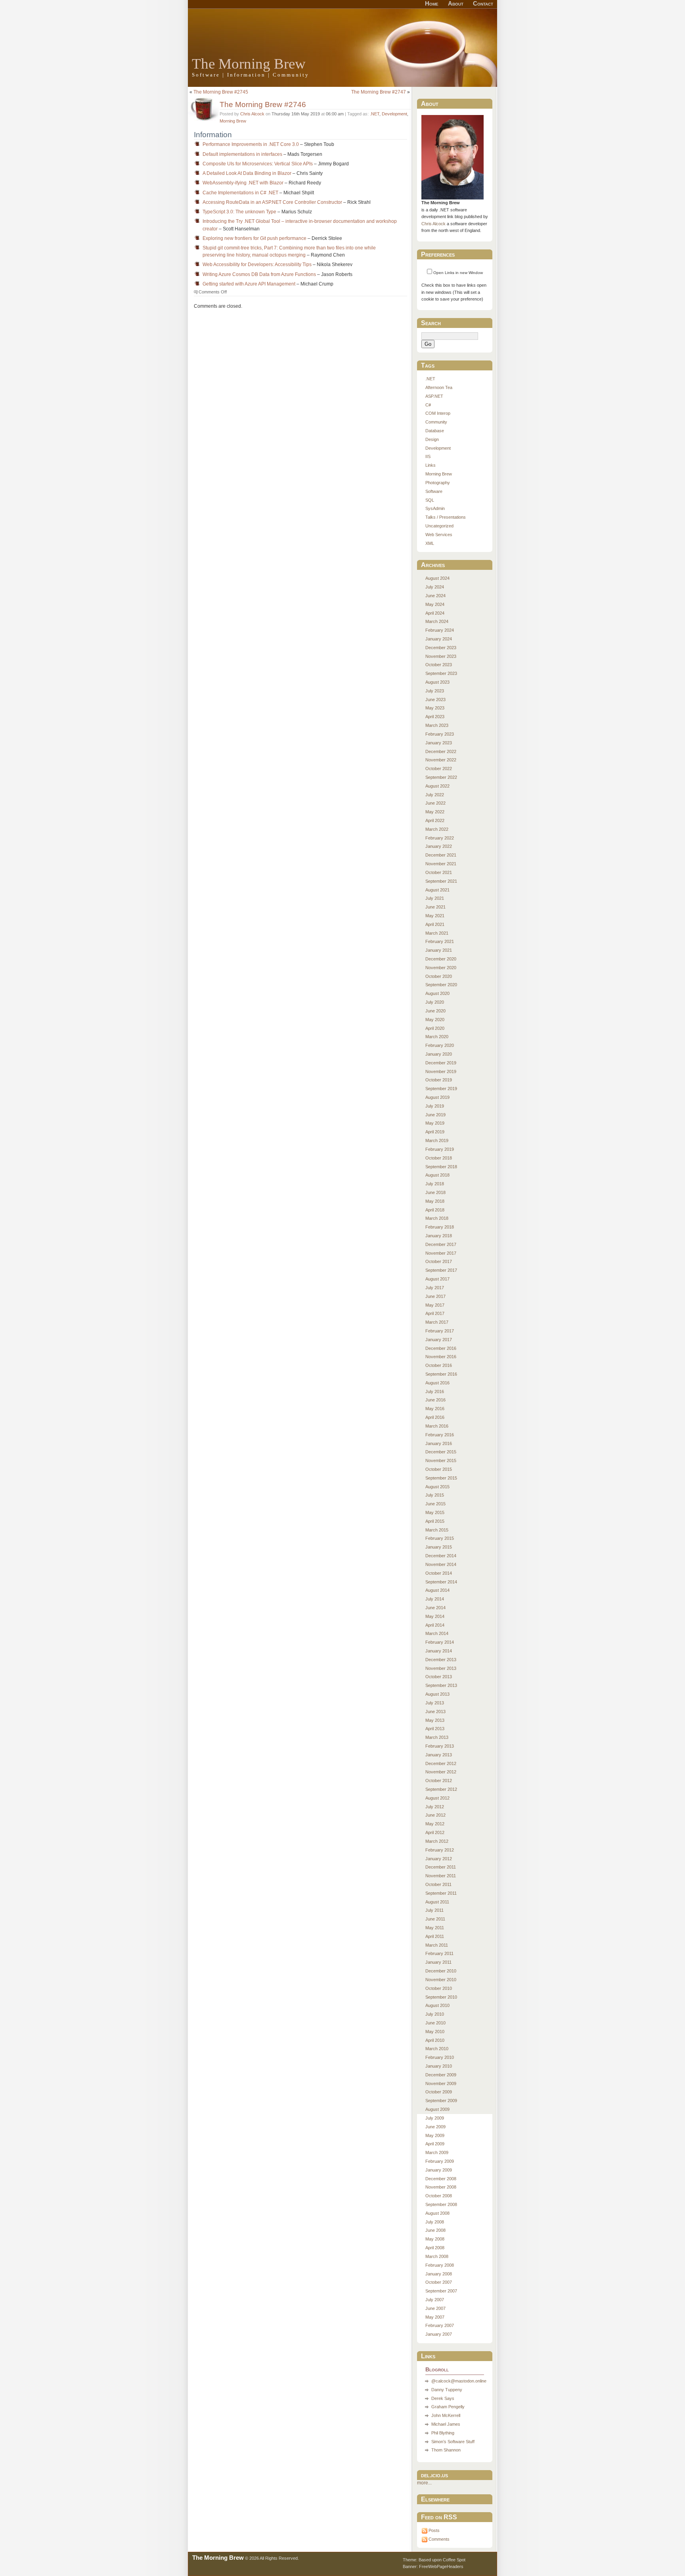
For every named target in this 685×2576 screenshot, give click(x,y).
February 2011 (439, 1953)
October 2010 (439, 1988)
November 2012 (441, 1772)
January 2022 (439, 846)
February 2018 (440, 1227)
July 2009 (435, 2118)
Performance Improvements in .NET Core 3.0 (251, 144)
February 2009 (440, 2161)
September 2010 (441, 1997)
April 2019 (435, 1132)
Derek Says (443, 2398)
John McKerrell (446, 2415)
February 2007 (440, 2325)
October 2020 (439, 976)
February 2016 (440, 1435)
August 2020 (437, 993)
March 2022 (437, 829)
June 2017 (435, 1296)
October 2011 (438, 1884)
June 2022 (435, 803)
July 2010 (435, 2014)
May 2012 (435, 1824)
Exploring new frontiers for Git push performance (254, 238)
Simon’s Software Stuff (453, 2442)
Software (434, 491)
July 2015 (435, 1495)
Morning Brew (233, 121)
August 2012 (437, 1798)
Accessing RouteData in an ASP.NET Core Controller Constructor (272, 202)
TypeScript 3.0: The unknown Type (239, 212)
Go (428, 344)
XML (430, 543)
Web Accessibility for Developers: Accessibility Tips (257, 264)
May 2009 (435, 2135)
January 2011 (438, 1962)
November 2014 (441, 1564)
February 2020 (440, 1045)
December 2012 (441, 1763)
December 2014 (441, 1556)
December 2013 (441, 1660)
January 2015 (439, 1547)
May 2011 (435, 1928)
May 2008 (435, 2239)
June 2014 (435, 1608)
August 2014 (437, 1590)
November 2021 (441, 864)
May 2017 (435, 1305)
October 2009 (439, 2092)
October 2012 (439, 1781)
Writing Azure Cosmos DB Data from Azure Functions (259, 274)
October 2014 (439, 1573)
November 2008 (441, 2187)
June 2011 (435, 1919)
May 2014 (435, 1616)
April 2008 (435, 2248)
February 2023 (440, 734)
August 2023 (437, 682)
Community (436, 422)
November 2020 (441, 968)
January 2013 (439, 1755)
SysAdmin (435, 508)
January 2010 (439, 2066)
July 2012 (435, 1807)
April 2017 (435, 1313)
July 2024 (435, 587)
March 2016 (437, 1426)
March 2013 (437, 1737)
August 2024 (437, 578)
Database (435, 431)
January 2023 (439, 743)
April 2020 (435, 1028)
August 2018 (437, 1175)
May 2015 (435, 1512)
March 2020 (437, 1037)
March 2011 (437, 1945)
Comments (439, 2539)
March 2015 (437, 1530)
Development (394, 114)
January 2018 (439, 1236)
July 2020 (435, 1002)
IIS (428, 456)
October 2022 (439, 769)
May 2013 (435, 1720)
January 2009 (439, 2170)
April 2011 (435, 1936)
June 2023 (435, 700)
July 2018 (435, 1184)
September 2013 (441, 1685)
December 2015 (441, 1452)
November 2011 (441, 1876)
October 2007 (439, 2282)
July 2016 (435, 1391)
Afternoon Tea (439, 387)
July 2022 (435, 795)
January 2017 (439, 1340)
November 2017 (441, 1253)
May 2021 (435, 916)
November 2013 (441, 1668)
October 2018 (439, 1158)
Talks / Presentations (446, 517)
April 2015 (435, 1521)
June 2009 (435, 2127)
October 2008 (439, 2196)
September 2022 (441, 777)
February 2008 (440, 2265)
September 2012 (441, 1789)
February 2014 (440, 1642)
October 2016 (439, 1365)
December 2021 (441, 855)
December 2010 (441, 1971)
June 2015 (435, 1504)
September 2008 (441, 2204)
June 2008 (435, 2230)
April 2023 (435, 717)
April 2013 (435, 1729)
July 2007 (435, 2300)
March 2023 (437, 725)
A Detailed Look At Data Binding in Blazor (247, 173)
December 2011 (441, 1867)
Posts (434, 2530)
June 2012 (435, 1815)
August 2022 (437, 786)
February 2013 (440, 1746)
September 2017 (441, 1270)
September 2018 (441, 1167)
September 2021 (441, 881)
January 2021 (439, 950)
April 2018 (435, 1210)
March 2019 (437, 1140)
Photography (438, 483)
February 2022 (440, 838)
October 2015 (439, 1469)
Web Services (439, 535)
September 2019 (441, 1089)
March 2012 (437, 1841)
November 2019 (441, 1071)
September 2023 (441, 673)
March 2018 (437, 1218)
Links (431, 465)
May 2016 (435, 1409)
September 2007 (441, 2291)
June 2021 (435, 907)
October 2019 (439, 1080)
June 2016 (435, 1400)
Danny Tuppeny (447, 2390)
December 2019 (441, 1063)
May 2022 (435, 812)
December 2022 (441, 751)
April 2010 (435, 2040)
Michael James (446, 2424)
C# (428, 405)
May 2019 (435, 1123)
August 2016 (437, 1383)
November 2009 (441, 2083)
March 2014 (437, 1633)
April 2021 (435, 924)
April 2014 (435, 1625)
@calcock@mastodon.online (459, 2381)
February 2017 (440, 1331)
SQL (430, 500)
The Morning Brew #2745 (221, 92)
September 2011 (441, 1893)
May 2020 (435, 1020)
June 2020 (435, 1011)
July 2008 (435, 2222)
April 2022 (435, 820)
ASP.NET (434, 396)
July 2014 (435, 1599)
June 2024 (435, 596)
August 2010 (437, 2005)
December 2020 (441, 959)
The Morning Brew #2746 (263, 104)
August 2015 (437, 1487)
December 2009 (441, 2075)
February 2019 (440, 1149)
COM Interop (438, 413)
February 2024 (440, 630)
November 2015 (441, 1460)
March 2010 (437, 2049)
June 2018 (435, 1192)
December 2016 (441, 1348)
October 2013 (439, 1677)
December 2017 (441, 1244)
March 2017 (437, 1322)
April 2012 (435, 1832)
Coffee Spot (454, 2560)
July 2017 (435, 1288)
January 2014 (439, 1651)
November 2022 (441, 760)
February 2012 (440, 1850)
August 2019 (437, 1097)
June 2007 (435, 2308)
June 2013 (435, 1712)
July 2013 (435, 1703)
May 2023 (435, 708)
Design (432, 439)
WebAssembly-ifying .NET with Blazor (243, 183)
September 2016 (441, 1374)
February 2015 (440, 1538)
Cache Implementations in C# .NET (240, 193)
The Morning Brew (249, 64)
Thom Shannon (446, 2450)
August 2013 (437, 1694)
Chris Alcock (252, 114)
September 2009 (441, 2101)
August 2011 (437, 1902)
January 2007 (439, 2334)
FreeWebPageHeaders (441, 2566)
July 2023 (435, 691)
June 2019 (435, 1115)
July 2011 (434, 1910)
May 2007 (435, 2317)
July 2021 (435, 898)
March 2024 (437, 621)
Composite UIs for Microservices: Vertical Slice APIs (258, 164)
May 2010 (435, 2032)
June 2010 (435, 2023)
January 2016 (439, 1443)
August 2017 (437, 1279)
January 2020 (439, 1054)
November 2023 (441, 656)
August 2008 (437, 2213)
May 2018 (435, 1201)
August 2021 (437, 890)
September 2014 (441, 1582)
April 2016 (435, 1417)
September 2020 (441, 985)
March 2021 (437, 933)
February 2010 (440, 2057)
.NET (375, 114)
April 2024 (435, 613)
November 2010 (441, 1980)
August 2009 (437, 2109)
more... (424, 2483)
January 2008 (439, 2274)
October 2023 (439, 665)
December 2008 (441, 2179)
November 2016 (441, 1357)
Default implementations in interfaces (242, 154)
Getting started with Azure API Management (249, 284)
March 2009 (437, 2152)
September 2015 (441, 1478)
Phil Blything (443, 2433)
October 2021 (439, 872)
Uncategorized (439, 526)
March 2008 (437, 2256)
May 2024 (435, 604)
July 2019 (435, 1106)
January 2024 (439, 639)
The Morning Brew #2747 (379, 92)
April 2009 (435, 2144)
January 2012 (439, 1859)
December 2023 (441, 648)
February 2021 (440, 941)
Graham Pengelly (448, 2407)
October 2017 (439, 1261)
